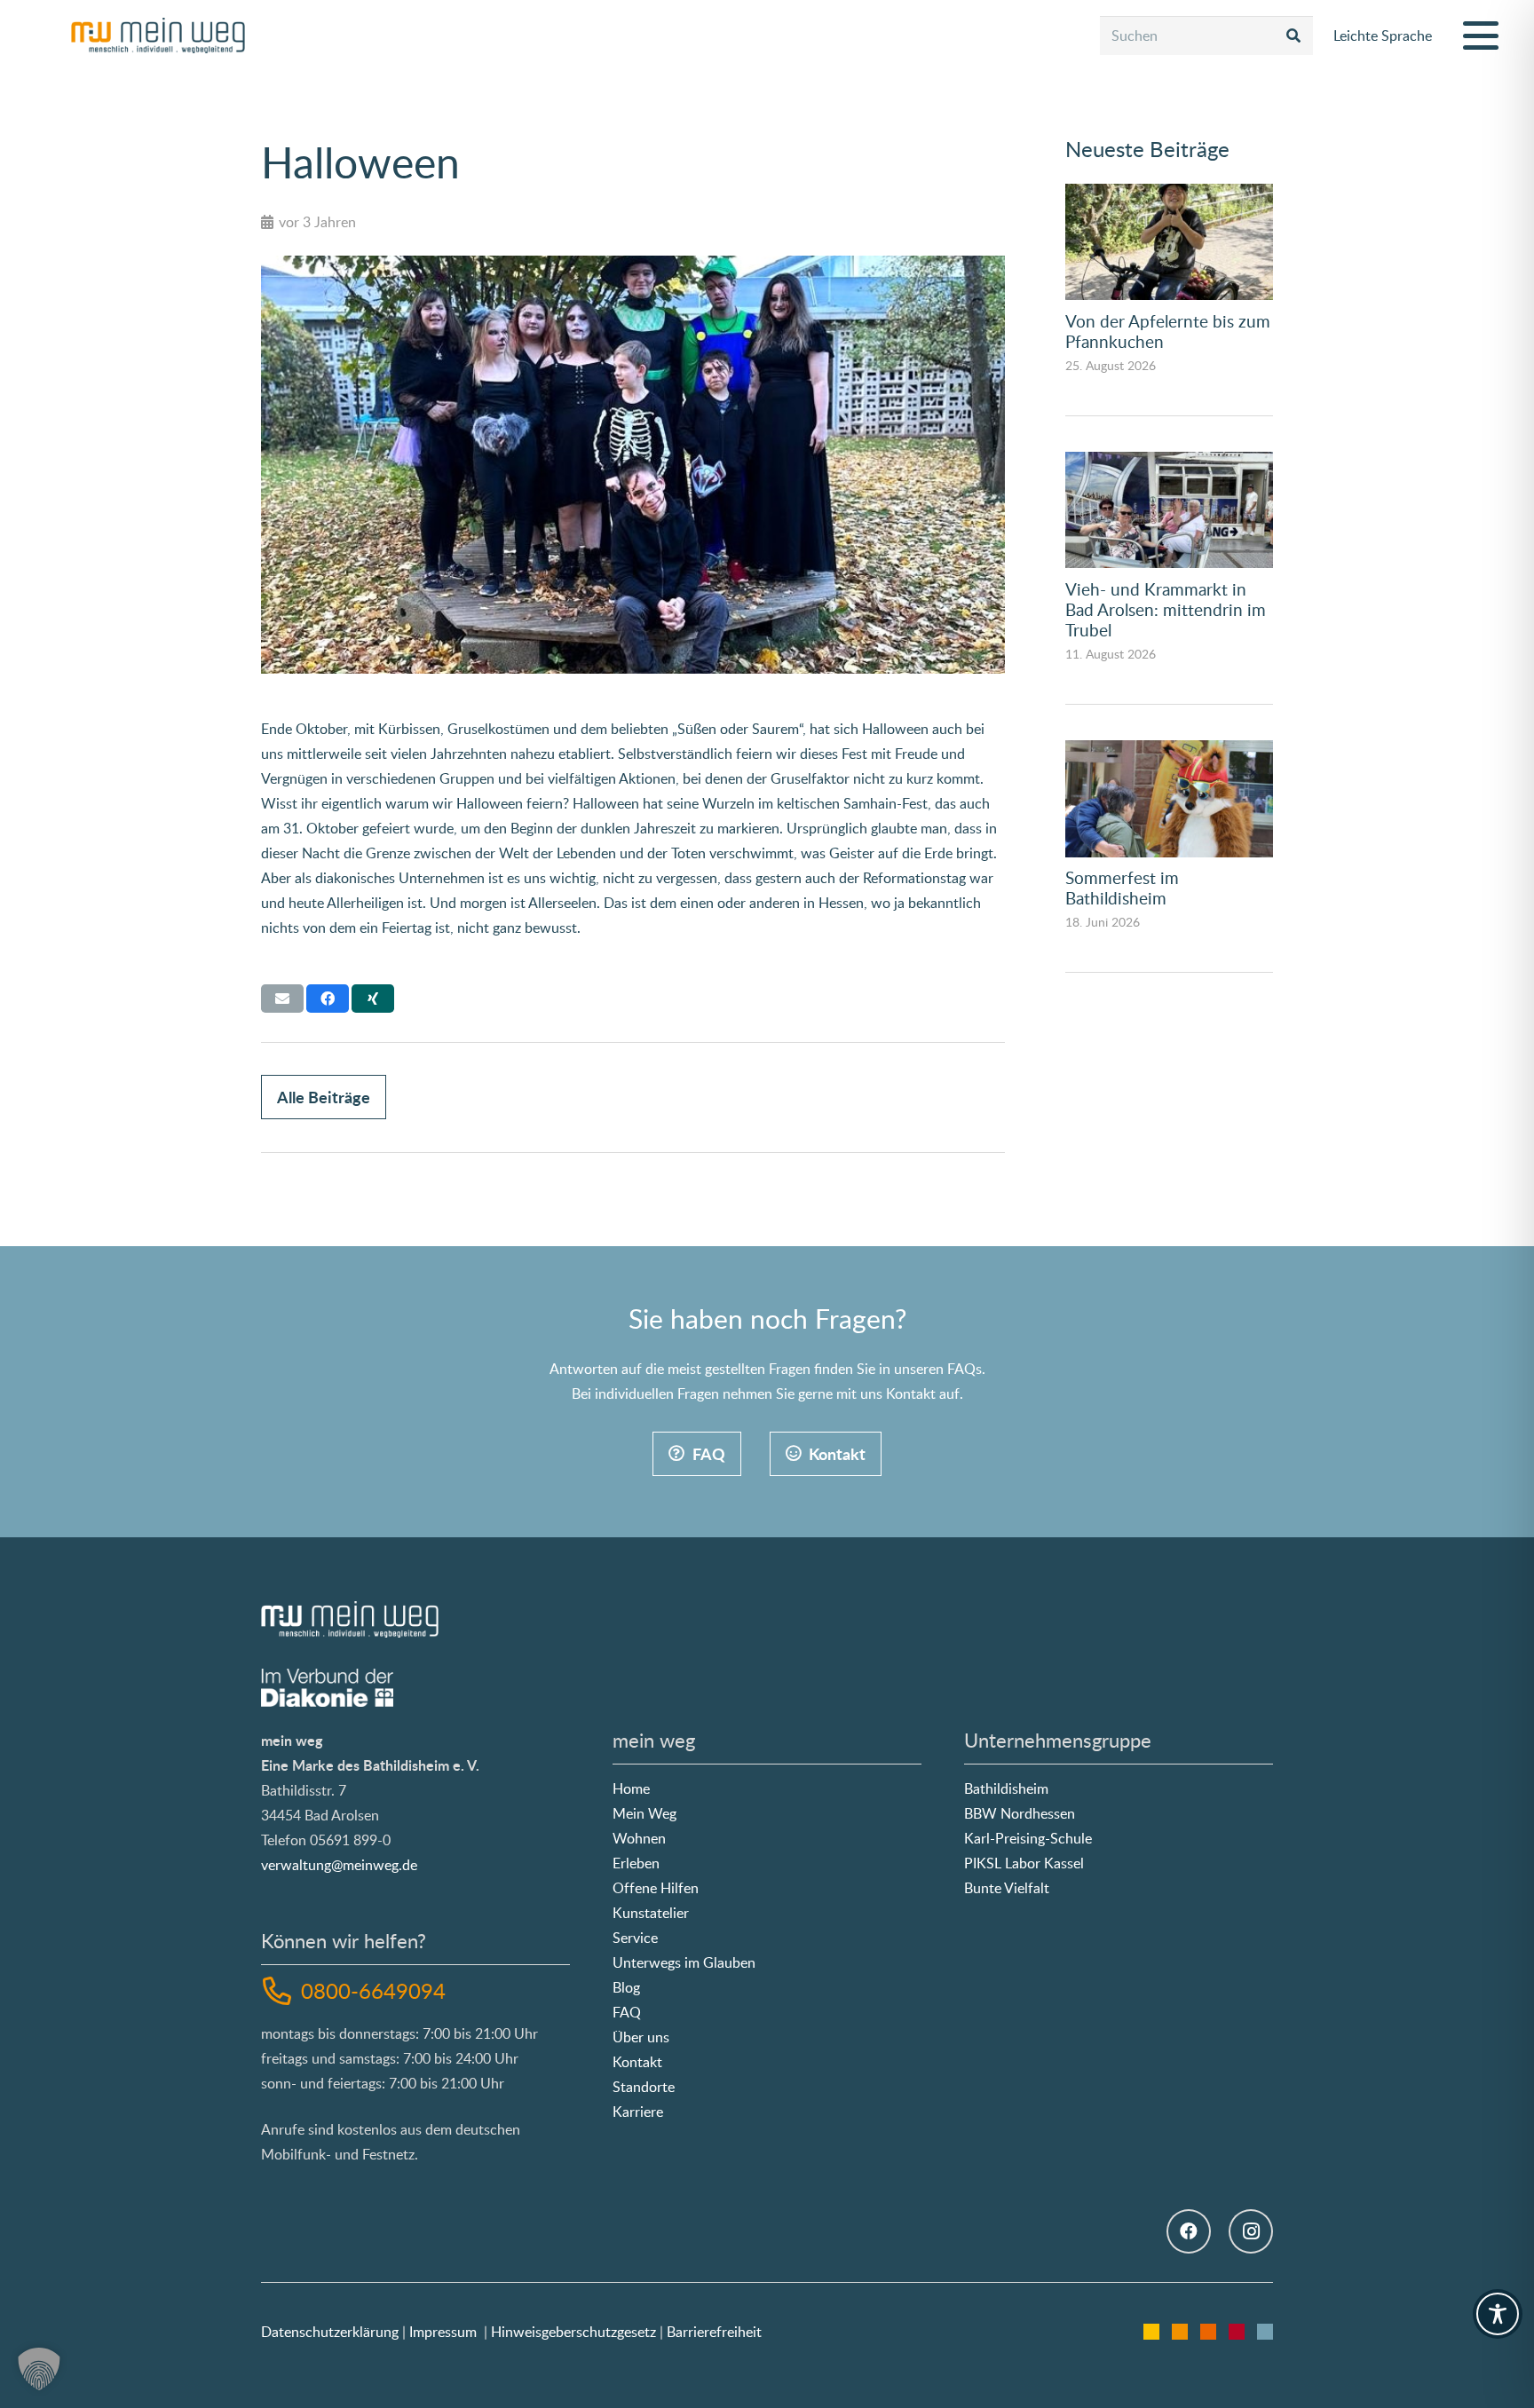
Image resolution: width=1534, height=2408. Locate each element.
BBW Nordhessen (1020, 1813)
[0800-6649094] (281, 1991)
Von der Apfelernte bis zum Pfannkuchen (1168, 331)
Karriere (638, 2112)
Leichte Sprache (1383, 36)
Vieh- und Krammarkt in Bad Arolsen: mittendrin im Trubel (1166, 609)
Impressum (443, 2332)
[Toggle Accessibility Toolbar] (1498, 2314)
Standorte (644, 2087)
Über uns (641, 2037)
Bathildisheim (1006, 1788)
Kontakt (637, 2062)
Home (631, 1788)
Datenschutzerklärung (330, 2332)
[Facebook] (1189, 2231)
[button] (1481, 36)
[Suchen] (1294, 36)
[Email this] (282, 999)
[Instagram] (1251, 2231)
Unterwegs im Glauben (684, 1962)
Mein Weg (644, 1813)
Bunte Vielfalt (1007, 1888)
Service (635, 1938)
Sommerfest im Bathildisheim (1122, 888)
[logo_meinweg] (158, 36)
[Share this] (328, 999)
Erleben (636, 1863)
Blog (626, 1987)
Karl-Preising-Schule (1028, 1838)
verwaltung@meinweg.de (339, 1865)
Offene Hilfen (656, 1888)
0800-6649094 (373, 1990)
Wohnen (639, 1838)
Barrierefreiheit (714, 2332)
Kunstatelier (651, 1913)
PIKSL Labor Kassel (1024, 1863)
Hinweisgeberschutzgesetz (573, 2332)
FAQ (627, 2012)
